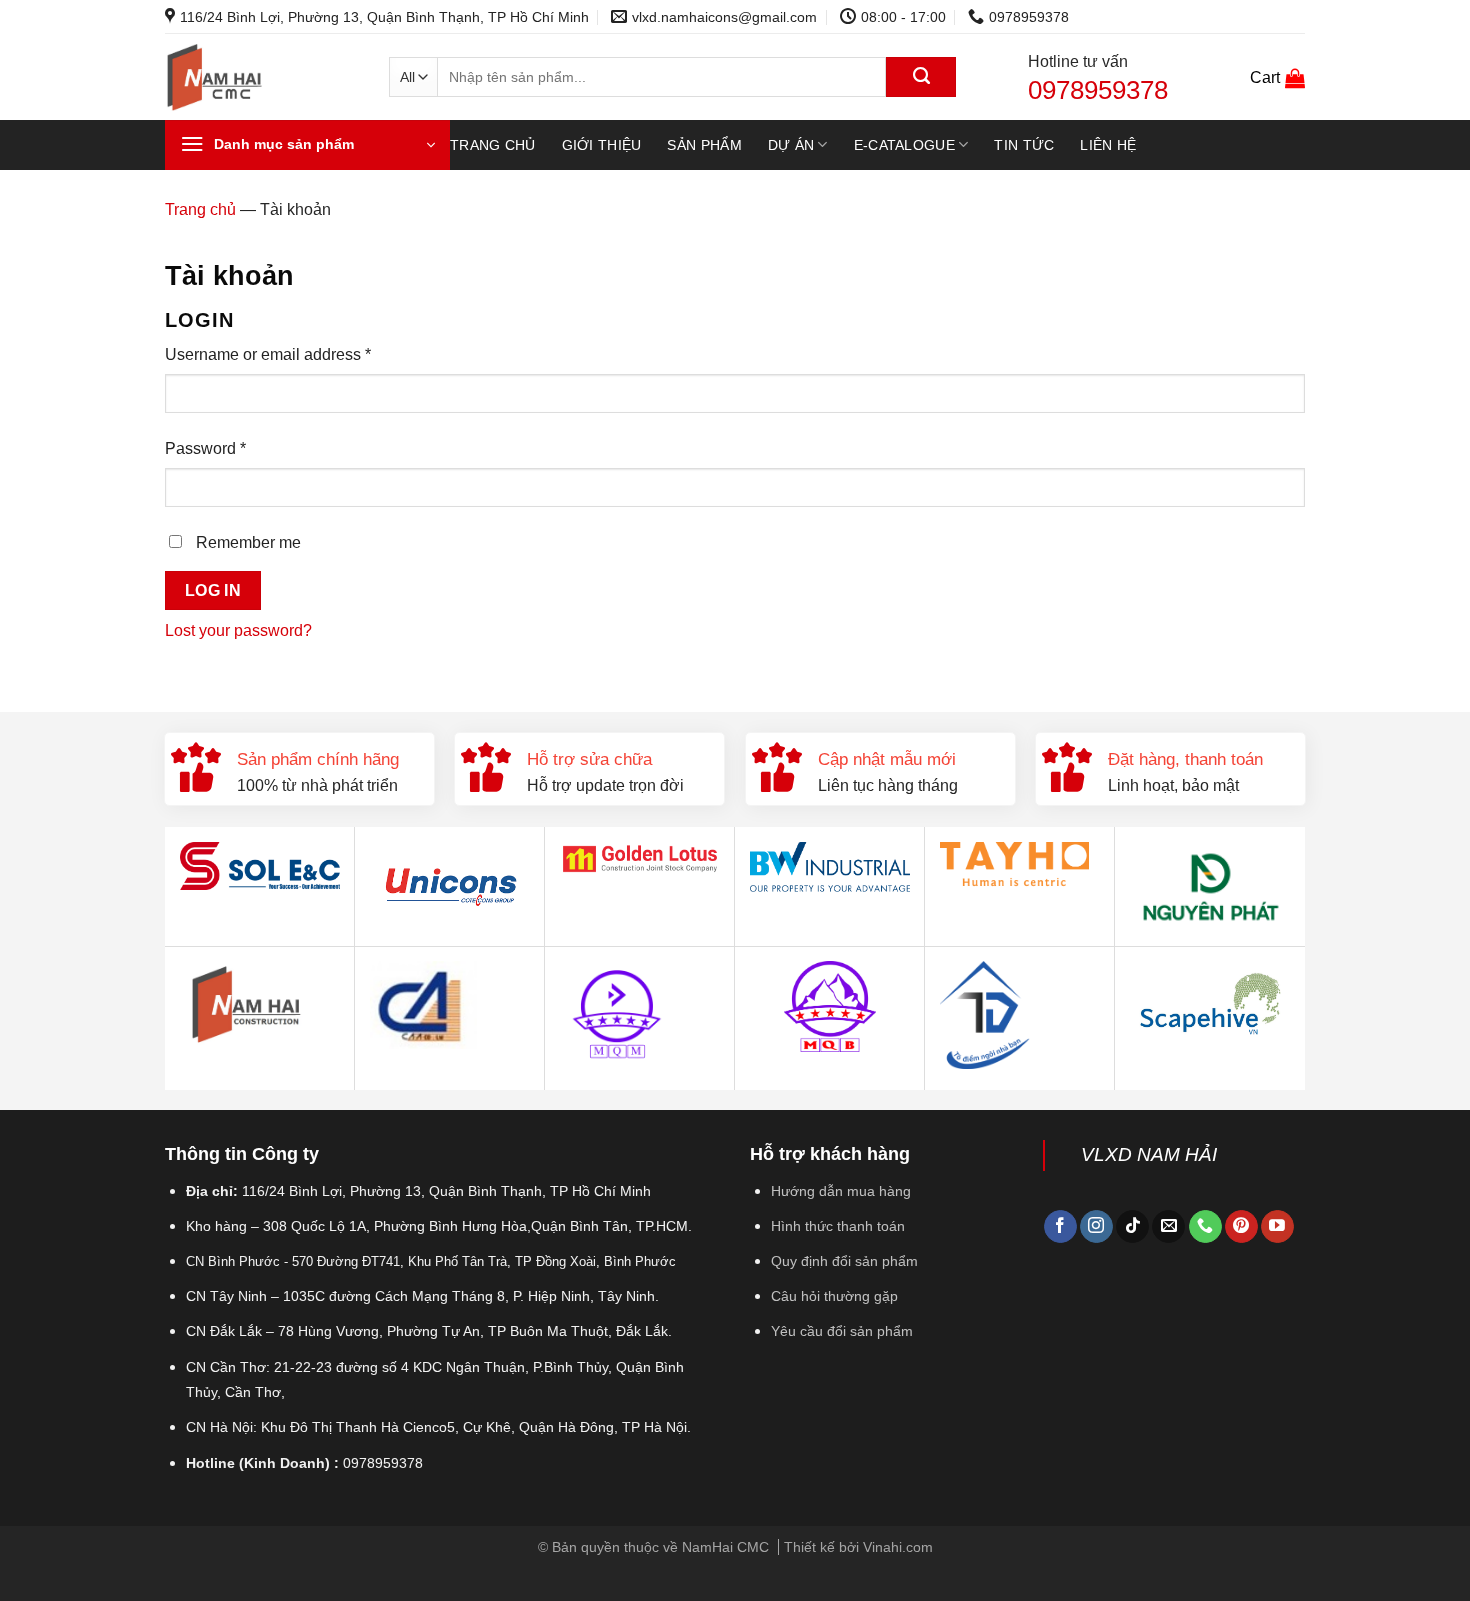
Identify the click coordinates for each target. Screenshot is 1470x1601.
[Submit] (921, 77)
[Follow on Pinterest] (1241, 1227)
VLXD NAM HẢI (1149, 1154)
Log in (213, 590)
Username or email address (268, 354)
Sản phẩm (704, 145)
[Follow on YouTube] (1277, 1227)
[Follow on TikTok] (1132, 1227)
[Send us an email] (1168, 1227)
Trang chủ (493, 145)
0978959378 (1098, 90)
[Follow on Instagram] (1096, 1227)
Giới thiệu (602, 145)
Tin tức (1024, 145)
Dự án (791, 145)
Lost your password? (238, 630)
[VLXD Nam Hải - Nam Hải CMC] (262, 77)
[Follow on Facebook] (1060, 1227)
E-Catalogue (904, 145)
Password (205, 448)
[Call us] (1205, 1227)
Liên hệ (1108, 145)
